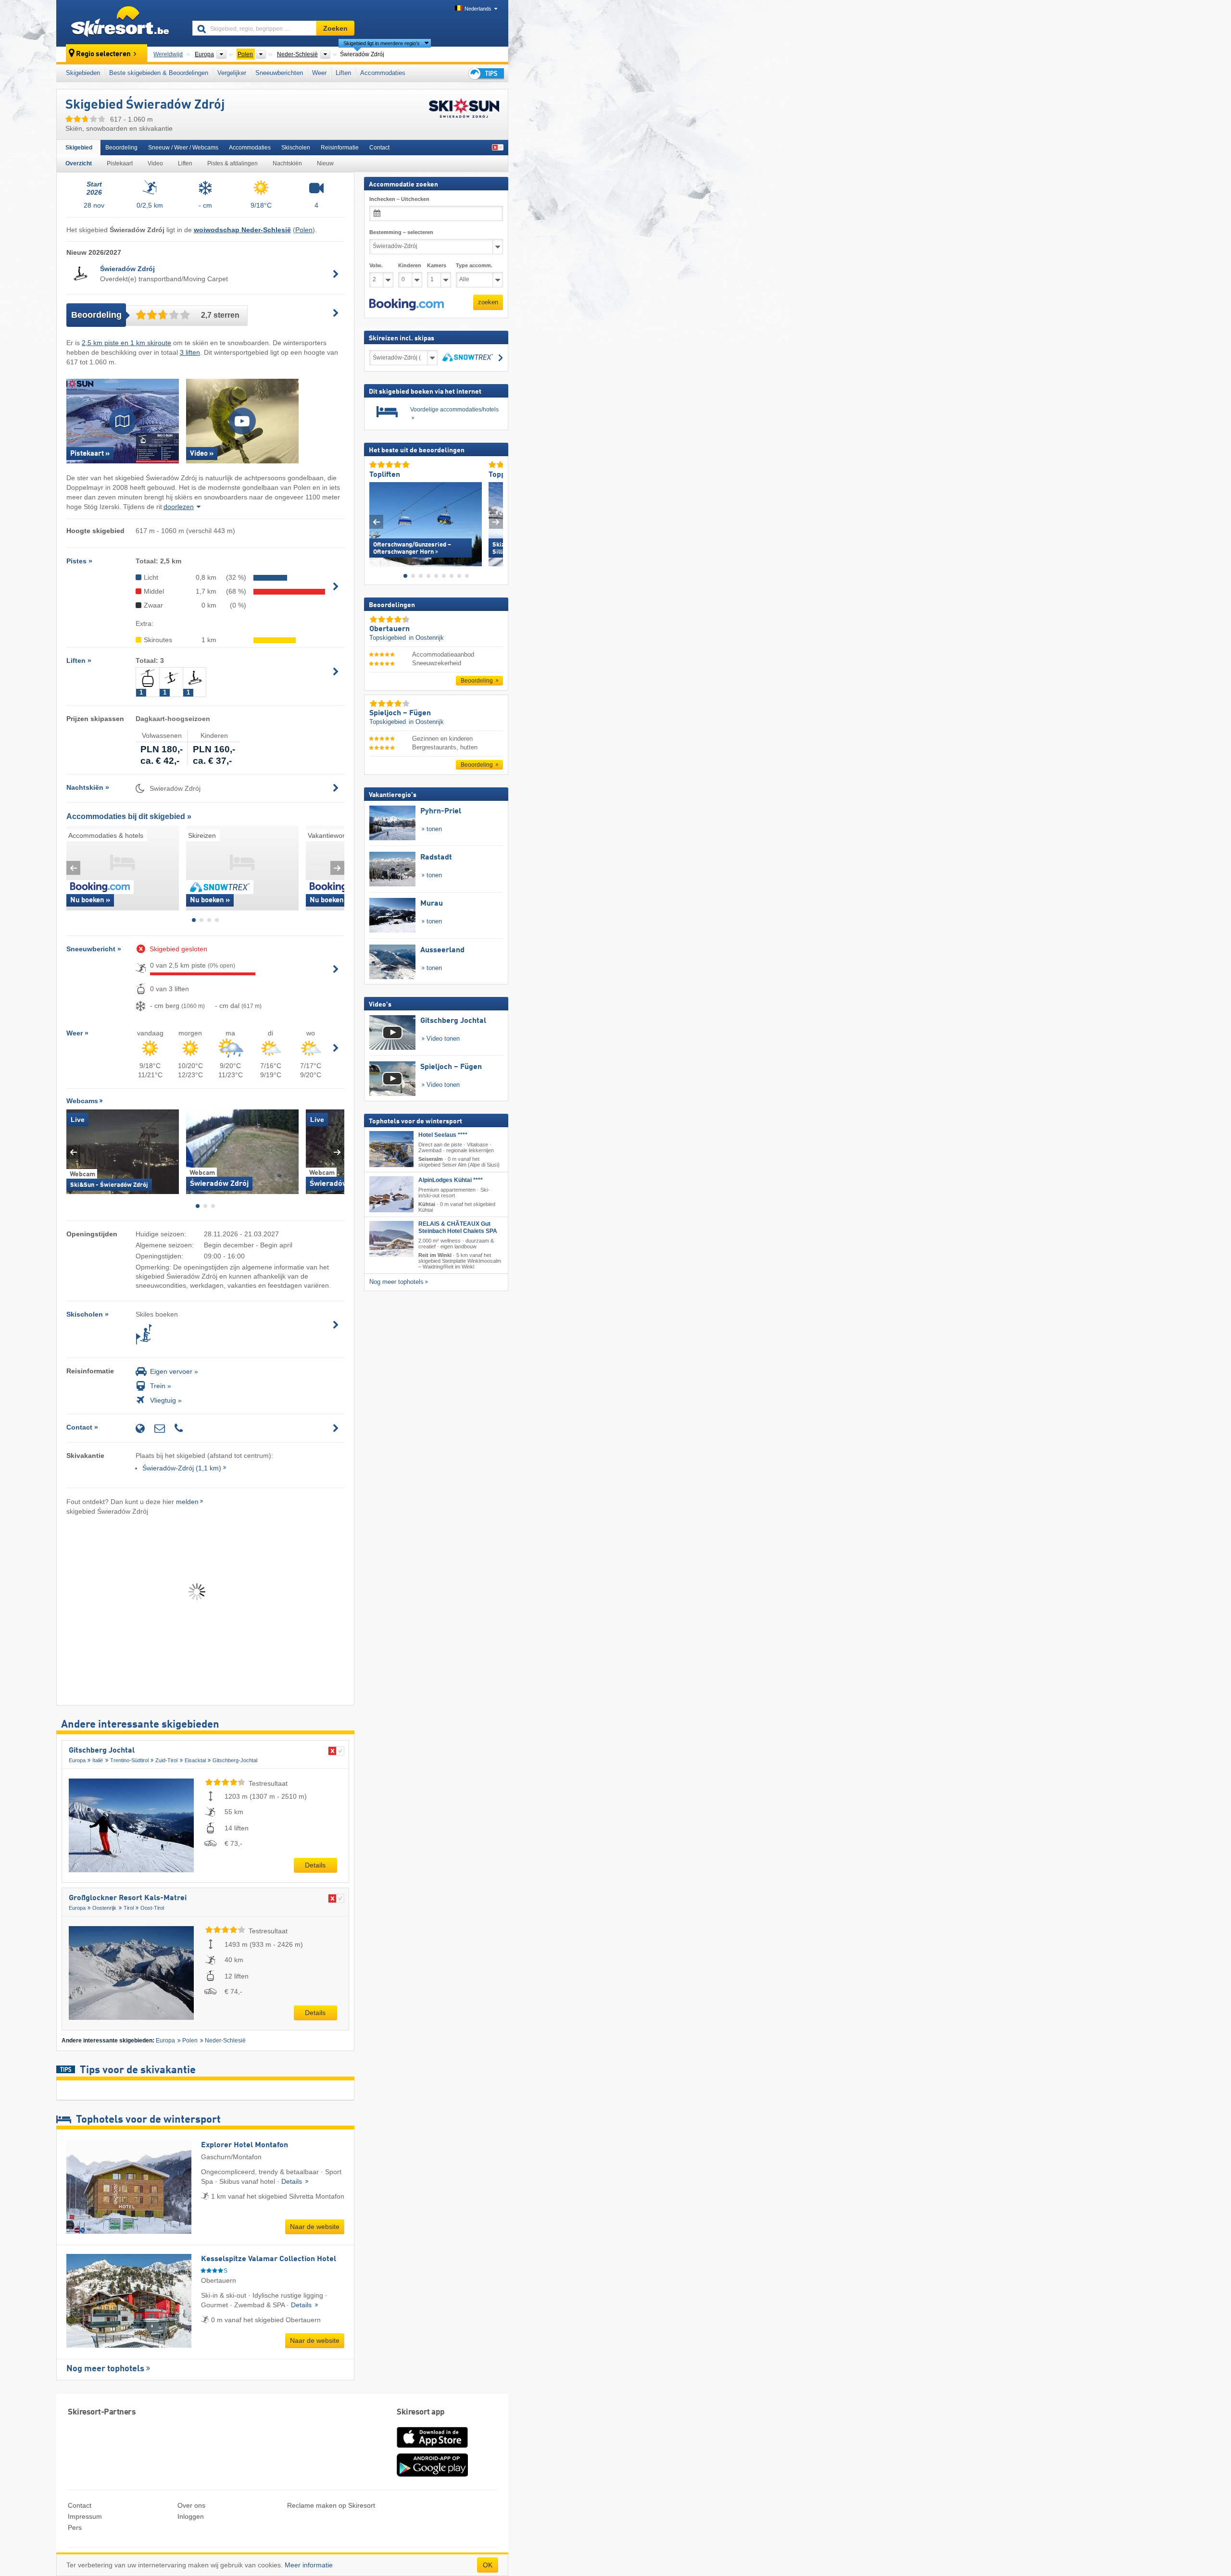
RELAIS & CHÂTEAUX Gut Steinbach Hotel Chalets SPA (458, 1227)
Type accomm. (474, 265)
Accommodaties (383, 73)
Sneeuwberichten (279, 73)
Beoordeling (121, 148)
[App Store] (432, 2449)
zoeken (488, 302)
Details (315, 1865)
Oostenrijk (104, 1908)
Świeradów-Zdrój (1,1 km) (182, 1468)
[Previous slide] (73, 868)
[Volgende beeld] (496, 522)
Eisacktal (195, 1760)
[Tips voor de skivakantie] (486, 73)
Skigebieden (83, 73)
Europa (77, 1760)
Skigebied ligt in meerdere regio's (382, 43)
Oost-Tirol (152, 1908)
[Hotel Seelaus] (391, 1149)
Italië (98, 1760)
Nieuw (325, 163)
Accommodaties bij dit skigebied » (129, 816)
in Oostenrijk (426, 638)
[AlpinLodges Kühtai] (391, 1194)
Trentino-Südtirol (129, 1760)
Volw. (376, 265)
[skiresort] (120, 23)
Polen (304, 230)
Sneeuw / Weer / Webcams (183, 148)
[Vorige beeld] (376, 522)
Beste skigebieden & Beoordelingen (159, 73)
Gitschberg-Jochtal (235, 1760)
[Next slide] (337, 868)
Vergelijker (232, 73)
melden (187, 1502)
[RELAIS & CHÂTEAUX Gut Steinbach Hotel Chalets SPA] (391, 1239)
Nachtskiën (287, 163)
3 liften (190, 352)
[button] (407, 304)
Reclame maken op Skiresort (331, 2505)
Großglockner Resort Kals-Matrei (128, 1898)
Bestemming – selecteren (401, 232)
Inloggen (191, 2516)
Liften (343, 73)
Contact (379, 148)
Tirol (129, 1908)
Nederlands (478, 9)
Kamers (437, 265)
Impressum (85, 2516)
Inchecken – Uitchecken (399, 199)
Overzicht (79, 163)
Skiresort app (421, 2412)
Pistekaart (120, 163)
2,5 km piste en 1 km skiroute (126, 343)
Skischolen (296, 148)
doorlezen (179, 507)
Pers (75, 2527)
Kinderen (410, 265)
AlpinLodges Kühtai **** (451, 1180)
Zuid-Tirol (166, 1760)
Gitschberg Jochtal (102, 1751)
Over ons (191, 2505)
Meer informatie (309, 2565)
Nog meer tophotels (105, 2369)
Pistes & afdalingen (232, 163)
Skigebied (79, 148)
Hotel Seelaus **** (443, 1135)
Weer (319, 73)
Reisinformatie (340, 148)
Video (155, 163)
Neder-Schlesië (225, 2041)
